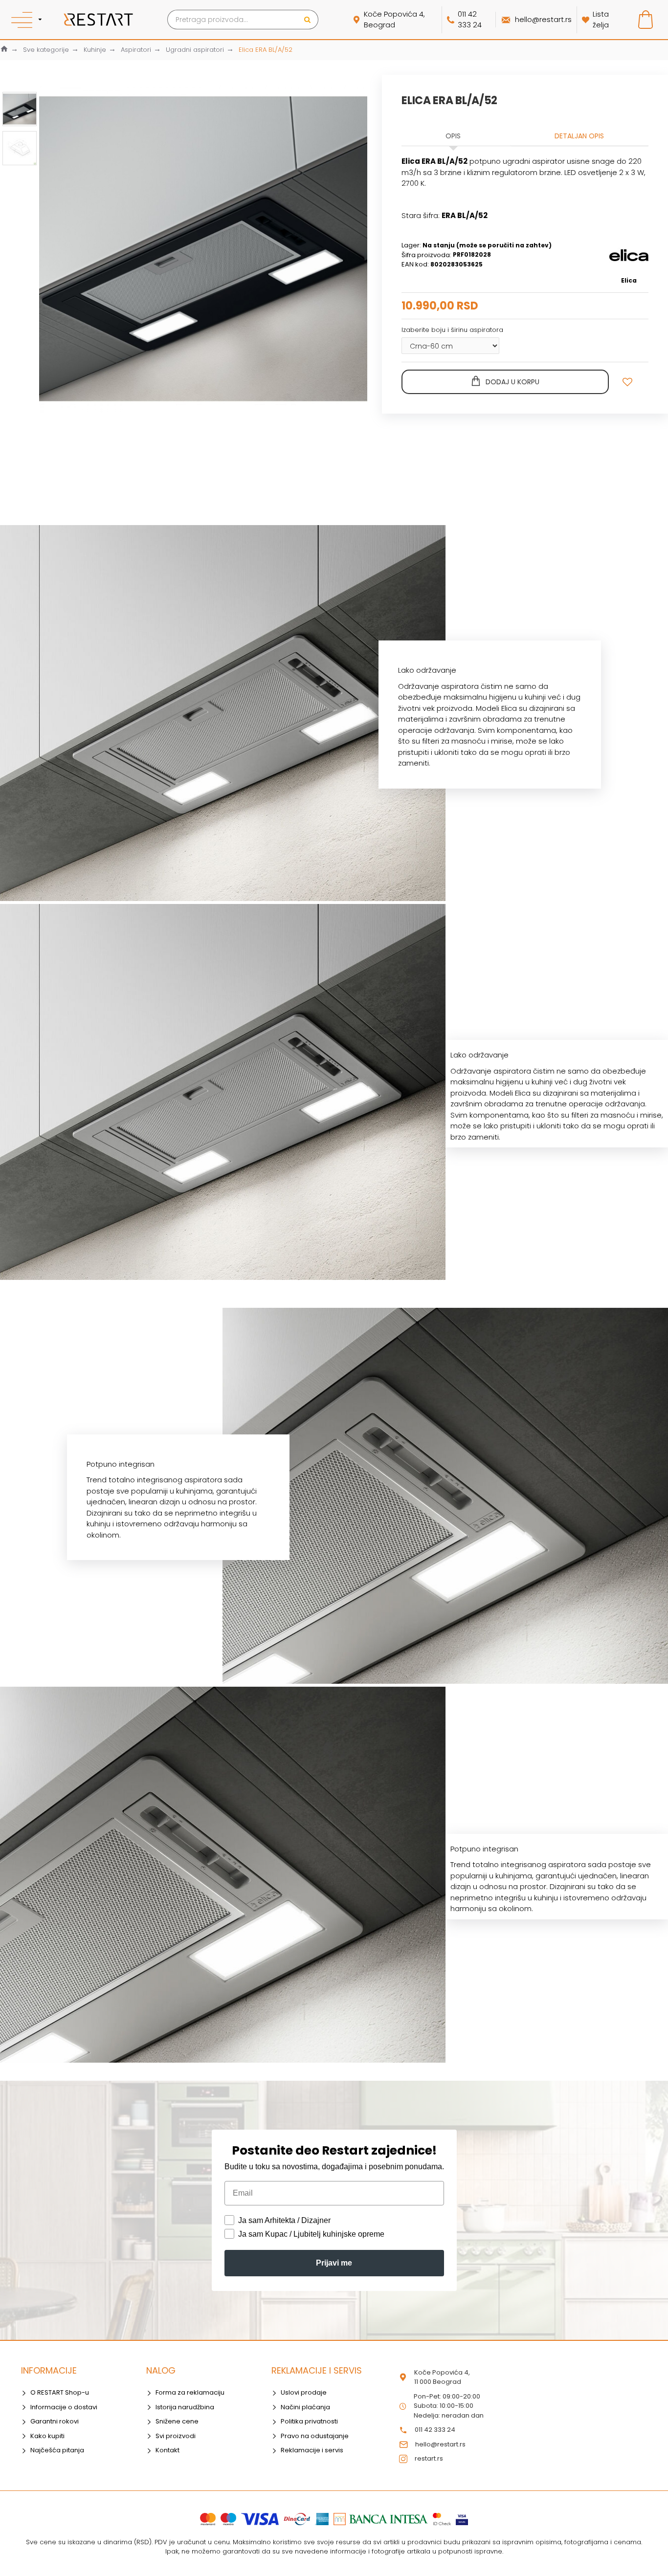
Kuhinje (95, 50)
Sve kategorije (46, 50)
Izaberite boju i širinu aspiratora (452, 330)
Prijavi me (334, 2263)
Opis (453, 136)
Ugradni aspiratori (195, 50)
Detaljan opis (579, 136)
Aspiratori (136, 50)
